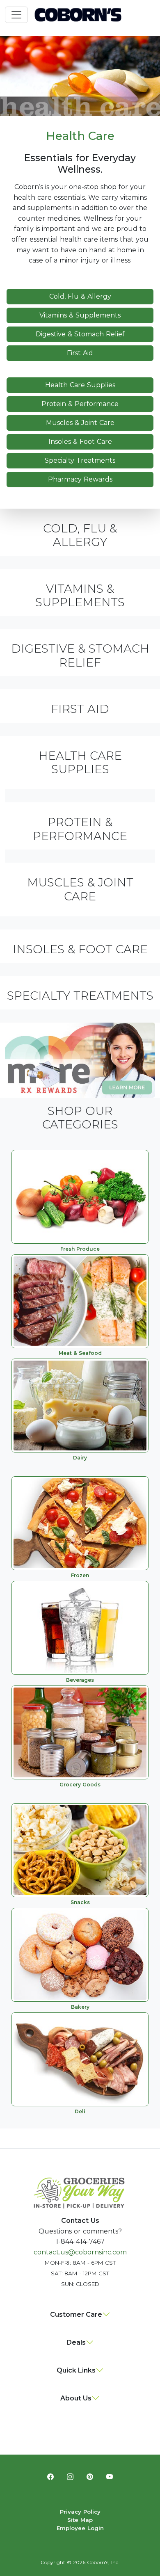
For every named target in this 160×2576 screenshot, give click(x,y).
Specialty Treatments (80, 460)
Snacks (80, 1902)
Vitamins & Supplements (80, 315)
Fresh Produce (80, 1249)
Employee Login (80, 2528)
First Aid (80, 353)
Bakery (80, 2007)
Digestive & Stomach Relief (80, 334)
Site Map (80, 2520)
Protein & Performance (80, 404)
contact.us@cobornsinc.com (80, 2252)
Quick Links (76, 2370)
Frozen (80, 1575)
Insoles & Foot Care (80, 442)
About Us (76, 2398)
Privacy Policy (80, 2512)
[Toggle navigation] (16, 15)
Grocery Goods (80, 1785)
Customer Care (76, 2315)
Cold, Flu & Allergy (80, 296)
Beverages (80, 1680)
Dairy (80, 1458)
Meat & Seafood (80, 1353)
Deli (80, 2111)
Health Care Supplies (80, 385)
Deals (76, 2342)
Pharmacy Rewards (80, 479)
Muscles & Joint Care (80, 423)
